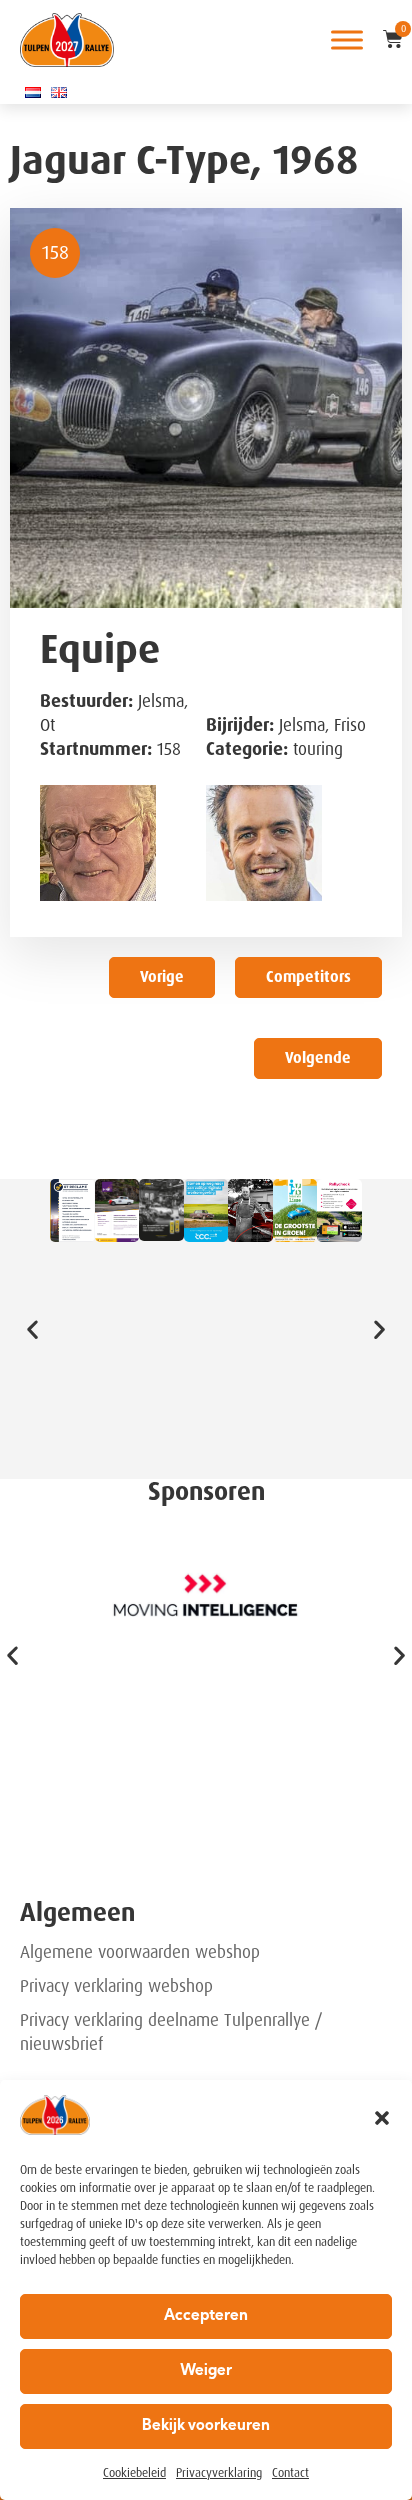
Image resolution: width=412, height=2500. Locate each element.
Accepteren (206, 2316)
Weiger (206, 2371)
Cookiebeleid (134, 2473)
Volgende (318, 1058)
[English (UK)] (59, 92)
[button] (382, 2118)
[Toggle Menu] (347, 39)
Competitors (308, 977)
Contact (290, 2473)
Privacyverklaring (219, 2473)
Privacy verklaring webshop (116, 1986)
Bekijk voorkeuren (206, 2426)
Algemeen (77, 1912)
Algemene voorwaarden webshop (140, 1952)
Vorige (162, 977)
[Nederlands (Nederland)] (33, 92)
